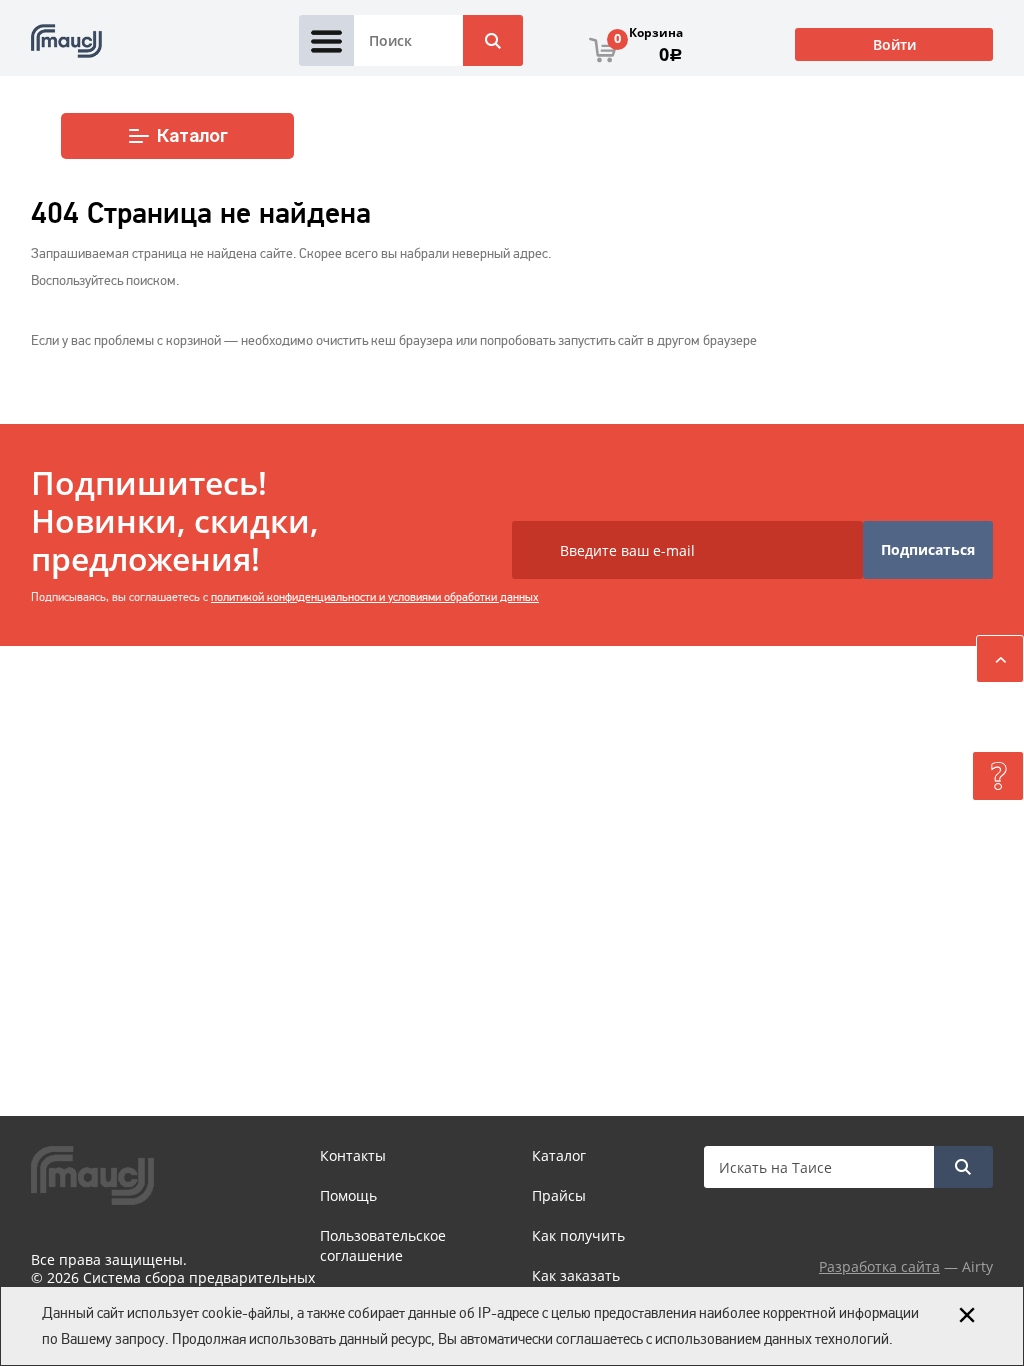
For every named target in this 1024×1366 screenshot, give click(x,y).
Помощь (348, 1195)
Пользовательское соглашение (383, 1245)
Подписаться (928, 549)
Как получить (578, 1235)
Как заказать (576, 1275)
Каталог (192, 136)
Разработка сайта (879, 1266)
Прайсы (559, 1195)
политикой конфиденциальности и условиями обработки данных (375, 597)
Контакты (353, 1155)
